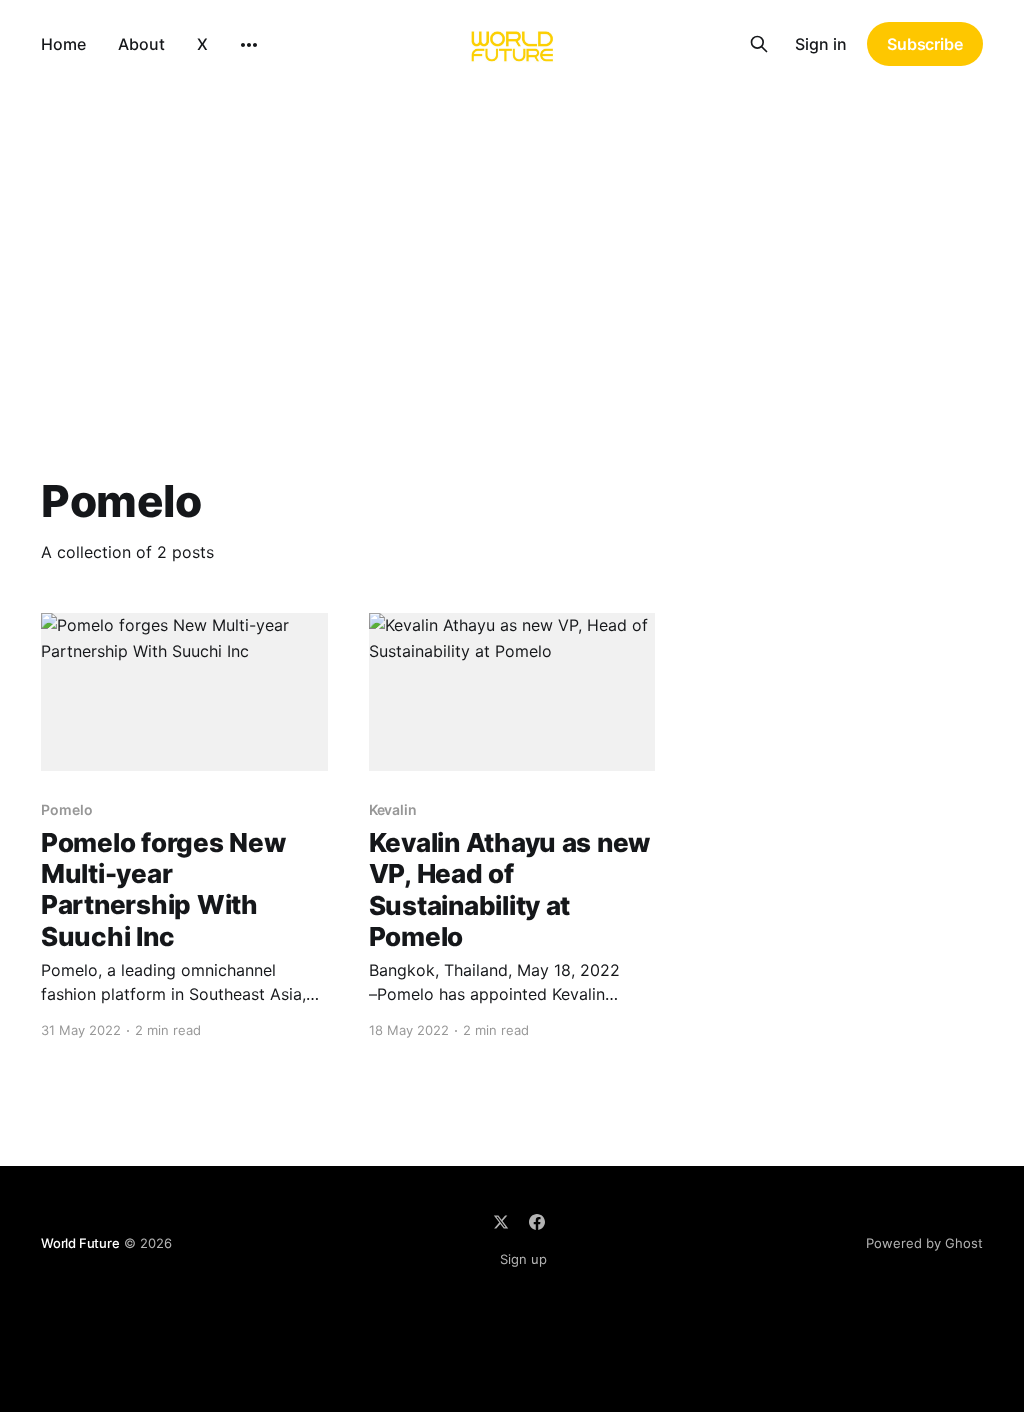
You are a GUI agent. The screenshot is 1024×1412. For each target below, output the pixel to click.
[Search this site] (759, 44)
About (141, 44)
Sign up (523, 1259)
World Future (80, 1243)
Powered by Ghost (924, 1243)
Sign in (821, 44)
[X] (501, 1222)
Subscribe (925, 44)
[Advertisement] (512, 238)
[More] (249, 45)
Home (63, 44)
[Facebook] (537, 1222)
